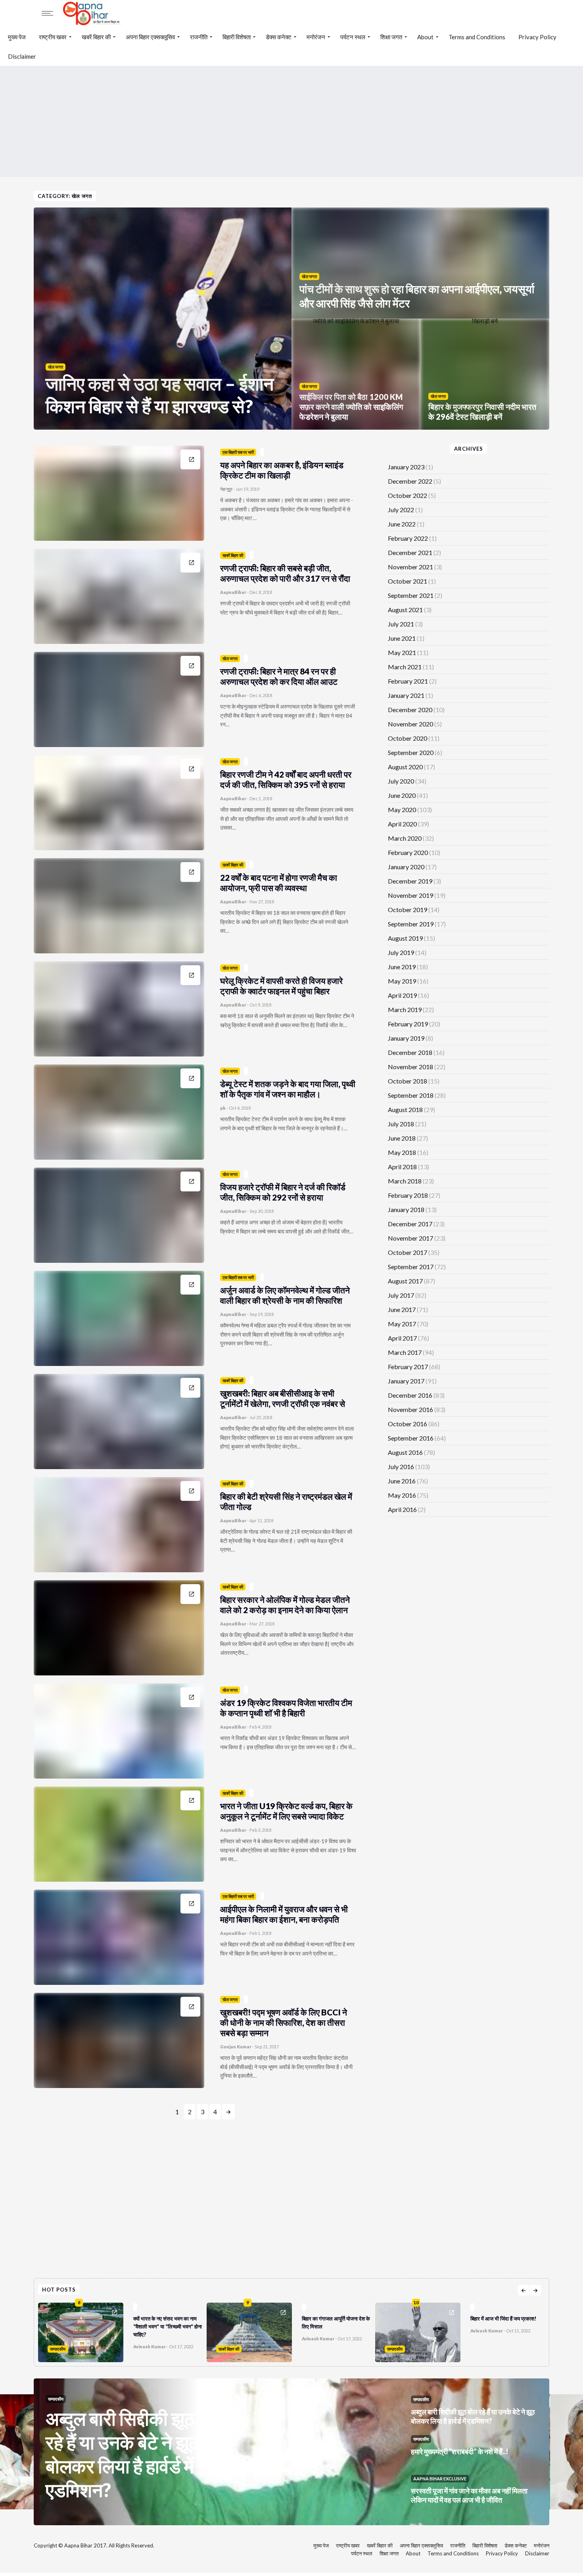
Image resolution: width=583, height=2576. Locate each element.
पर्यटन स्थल (353, 37)
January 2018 (406, 1209)
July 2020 (401, 781)
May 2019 (402, 981)
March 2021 (405, 667)
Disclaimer (22, 56)
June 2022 (402, 524)
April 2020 (402, 824)
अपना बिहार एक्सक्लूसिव (150, 37)
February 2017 (408, 1367)
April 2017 (402, 1338)
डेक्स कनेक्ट (279, 37)
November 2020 (410, 724)
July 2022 (401, 510)
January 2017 (406, 1381)
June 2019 (402, 967)
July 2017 (401, 1295)
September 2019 (411, 924)
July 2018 (401, 1124)
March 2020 (405, 838)
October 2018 (408, 1081)
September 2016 (411, 1438)
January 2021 (406, 695)
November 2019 (410, 895)
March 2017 (405, 1352)
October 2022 (408, 495)
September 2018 (411, 1095)
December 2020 (410, 710)
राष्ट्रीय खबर (53, 37)
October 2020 (408, 738)
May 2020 (402, 810)
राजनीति (199, 37)
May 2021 (402, 652)
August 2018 (405, 1109)
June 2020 (402, 795)
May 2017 (402, 1324)
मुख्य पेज (17, 37)
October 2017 (408, 1252)
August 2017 (405, 1281)
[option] (122, 2330)
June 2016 (402, 1481)
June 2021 (402, 638)
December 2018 (410, 1052)
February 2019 (408, 1024)
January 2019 (406, 1038)
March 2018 (405, 1181)
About (425, 37)
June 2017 (402, 1309)
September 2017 (411, 1267)
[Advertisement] (291, 121)
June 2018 (402, 1138)
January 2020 (406, 867)
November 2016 (410, 1409)
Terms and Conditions (477, 37)
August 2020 (405, 767)
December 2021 (410, 552)
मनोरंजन (316, 37)
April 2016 (402, 1509)
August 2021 (405, 610)
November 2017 (410, 1238)
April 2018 (402, 1167)
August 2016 (405, 1452)
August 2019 (405, 938)
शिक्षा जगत (391, 37)
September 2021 (411, 595)
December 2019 (410, 881)
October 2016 (408, 1424)
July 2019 (401, 952)
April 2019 (402, 995)
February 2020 (408, 852)
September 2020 (411, 752)
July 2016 (401, 1467)
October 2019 (408, 910)
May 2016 (402, 1495)
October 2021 (408, 581)
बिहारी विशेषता (237, 37)
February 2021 (408, 681)
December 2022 (410, 481)
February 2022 (408, 538)
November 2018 (410, 1067)
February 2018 (408, 1195)
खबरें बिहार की (96, 37)
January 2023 (406, 467)
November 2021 (410, 567)
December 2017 (410, 1224)
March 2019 (405, 1009)
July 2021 (401, 624)
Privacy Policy (537, 37)
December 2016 (410, 1395)
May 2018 (402, 1152)
